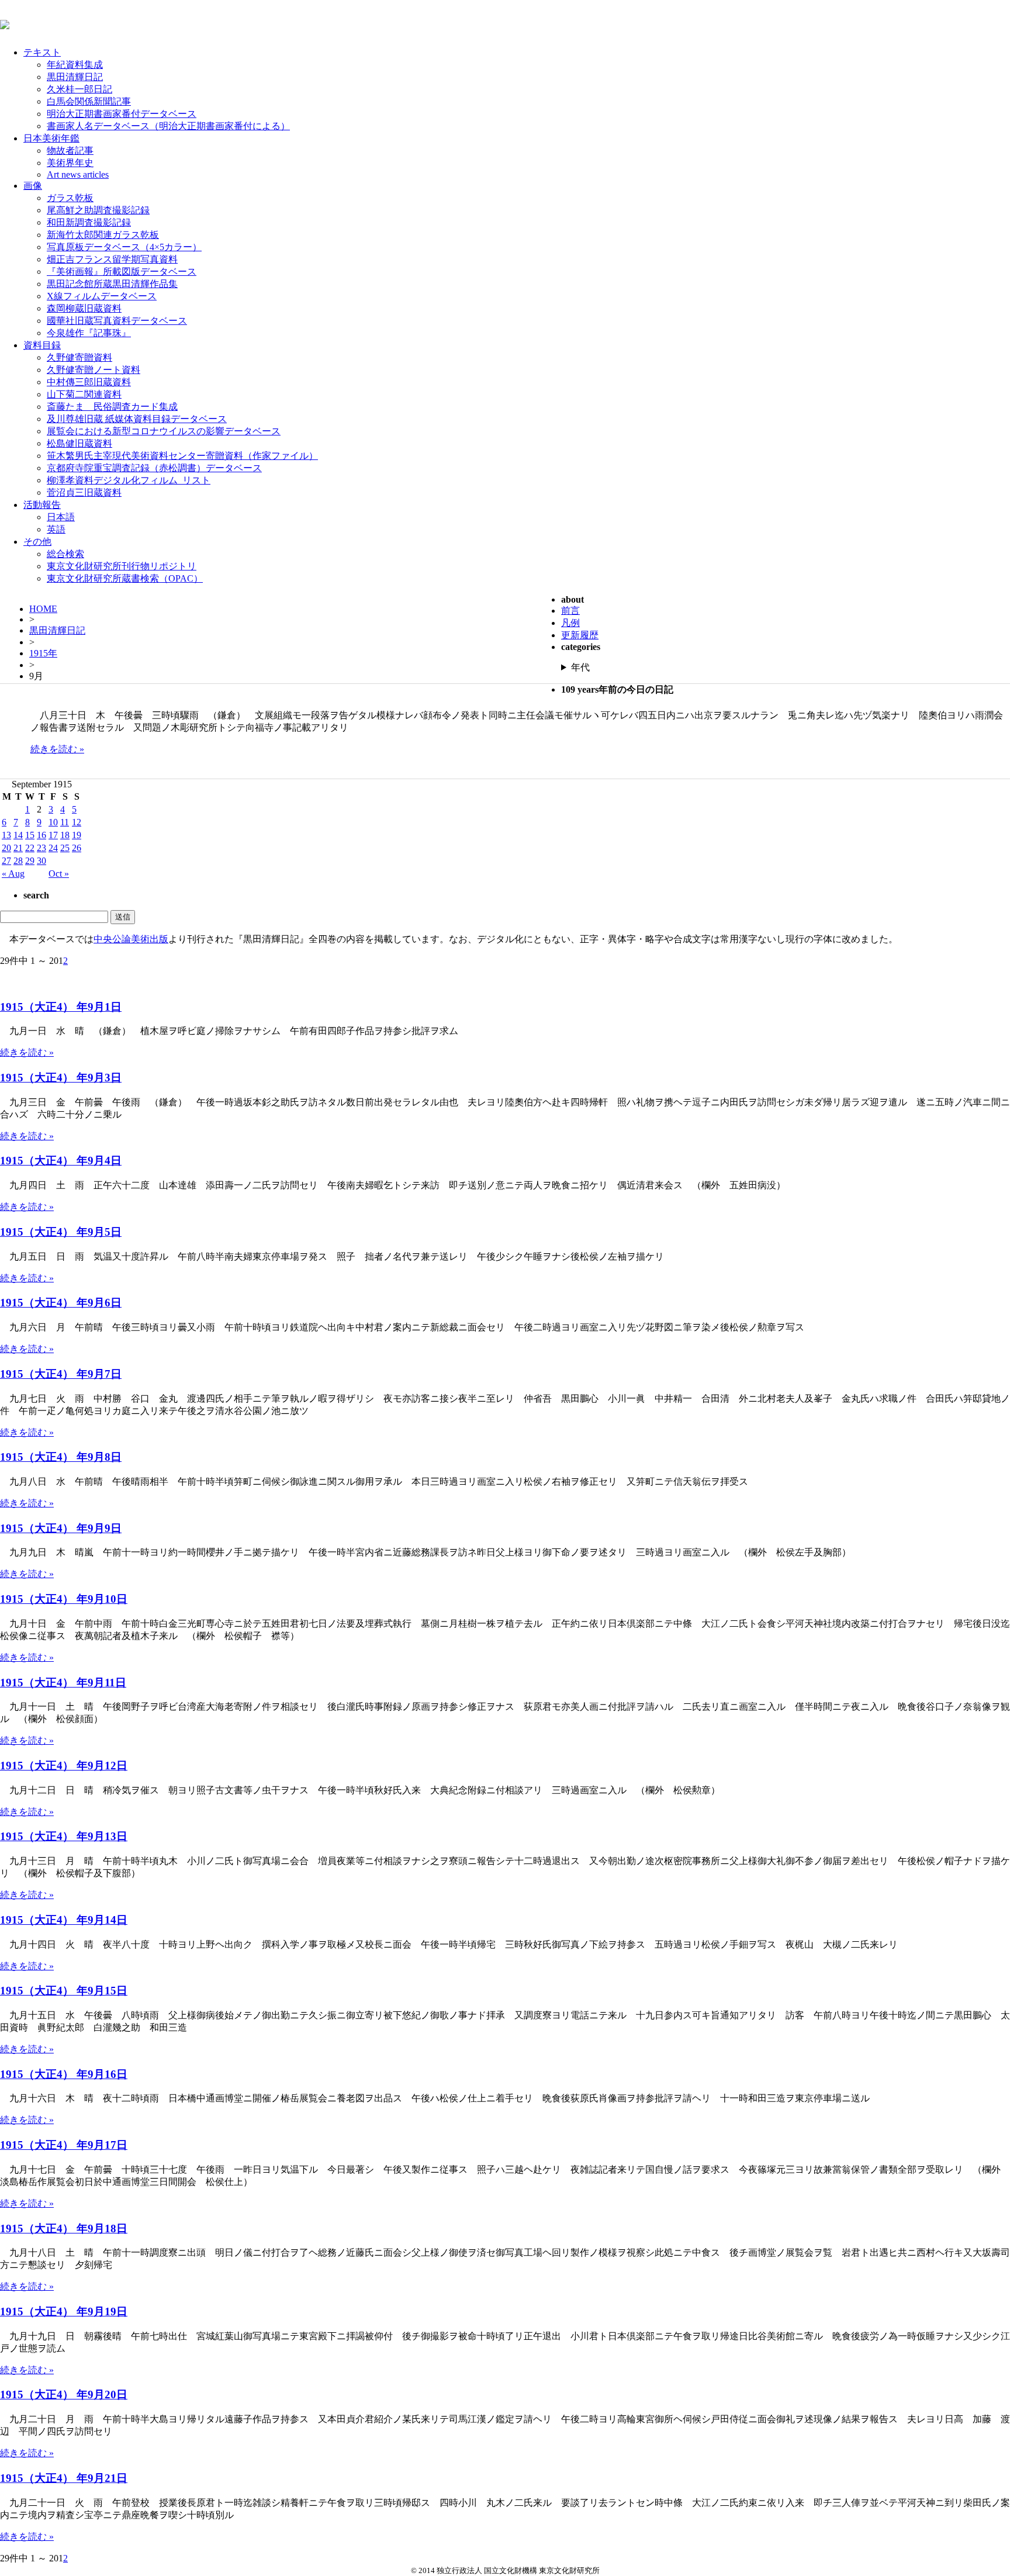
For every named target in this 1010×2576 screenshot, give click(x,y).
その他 (37, 542)
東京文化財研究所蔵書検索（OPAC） (125, 578)
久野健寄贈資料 (79, 357)
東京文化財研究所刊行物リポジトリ (122, 566)
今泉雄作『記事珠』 (89, 333)
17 (53, 835)
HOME (43, 609)
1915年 (43, 653)
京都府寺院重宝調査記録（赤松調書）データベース (154, 468)
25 (65, 848)
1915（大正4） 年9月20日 (64, 2395)
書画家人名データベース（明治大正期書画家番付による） (168, 126)
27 (6, 861)
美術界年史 (70, 163)
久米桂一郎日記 (79, 89)
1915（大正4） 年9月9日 (61, 1528)
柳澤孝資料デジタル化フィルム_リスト (129, 480)
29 (30, 861)
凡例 (570, 623)
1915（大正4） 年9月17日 (64, 2145)
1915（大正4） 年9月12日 (64, 1766)
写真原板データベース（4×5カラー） (124, 247)
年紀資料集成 (75, 65)
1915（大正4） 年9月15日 (64, 1991)
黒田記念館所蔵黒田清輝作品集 (112, 284)
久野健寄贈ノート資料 (94, 370)
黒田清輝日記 (75, 77)
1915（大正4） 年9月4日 (61, 1161)
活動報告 (42, 505)
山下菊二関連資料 (84, 394)
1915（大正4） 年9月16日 (64, 2074)
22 (30, 848)
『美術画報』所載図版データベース (122, 272)
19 (77, 835)
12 (77, 822)
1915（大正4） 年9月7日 (61, 1374)
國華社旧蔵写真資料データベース (117, 321)
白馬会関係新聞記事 (89, 101)
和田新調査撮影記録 (89, 222)
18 (65, 835)
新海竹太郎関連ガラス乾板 (103, 235)
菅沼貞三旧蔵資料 (84, 492)
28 (18, 861)
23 (41, 848)
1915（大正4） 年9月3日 (61, 1078)
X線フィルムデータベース (102, 296)
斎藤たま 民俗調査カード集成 (112, 407)
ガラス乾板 (70, 198)
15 (30, 835)
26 (77, 848)
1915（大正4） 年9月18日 (64, 2229)
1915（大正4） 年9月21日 (64, 2478)
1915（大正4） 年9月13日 (64, 1836)
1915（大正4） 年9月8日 (61, 1457)
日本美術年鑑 (51, 138)
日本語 (61, 517)
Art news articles (78, 174)
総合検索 (65, 554)
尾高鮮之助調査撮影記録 (98, 210)
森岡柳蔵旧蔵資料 (84, 308)
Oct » (59, 874)
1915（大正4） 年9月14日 (64, 1920)
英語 (56, 529)
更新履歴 (580, 635)
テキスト (42, 52)
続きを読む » (57, 749)
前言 (570, 611)
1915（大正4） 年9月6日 (61, 1303)
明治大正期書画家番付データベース (122, 114)
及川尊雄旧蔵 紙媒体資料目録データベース (137, 419)
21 (18, 848)
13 (6, 835)
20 (6, 848)
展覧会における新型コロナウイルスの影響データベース (164, 431)
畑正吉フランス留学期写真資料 (112, 259)
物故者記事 (70, 151)
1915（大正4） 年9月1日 (61, 1007)
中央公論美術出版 (131, 939)
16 (41, 835)
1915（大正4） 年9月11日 (63, 1683)
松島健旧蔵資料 (79, 443)
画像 (33, 186)
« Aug (13, 874)
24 (53, 848)
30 (41, 861)
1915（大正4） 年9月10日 (64, 1599)
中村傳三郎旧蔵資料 (89, 382)
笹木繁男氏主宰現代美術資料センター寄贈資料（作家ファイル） (182, 456)
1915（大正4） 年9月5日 (61, 1232)
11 (65, 822)
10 (53, 822)
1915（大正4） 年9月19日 (64, 2312)
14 (18, 835)
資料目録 (42, 345)
